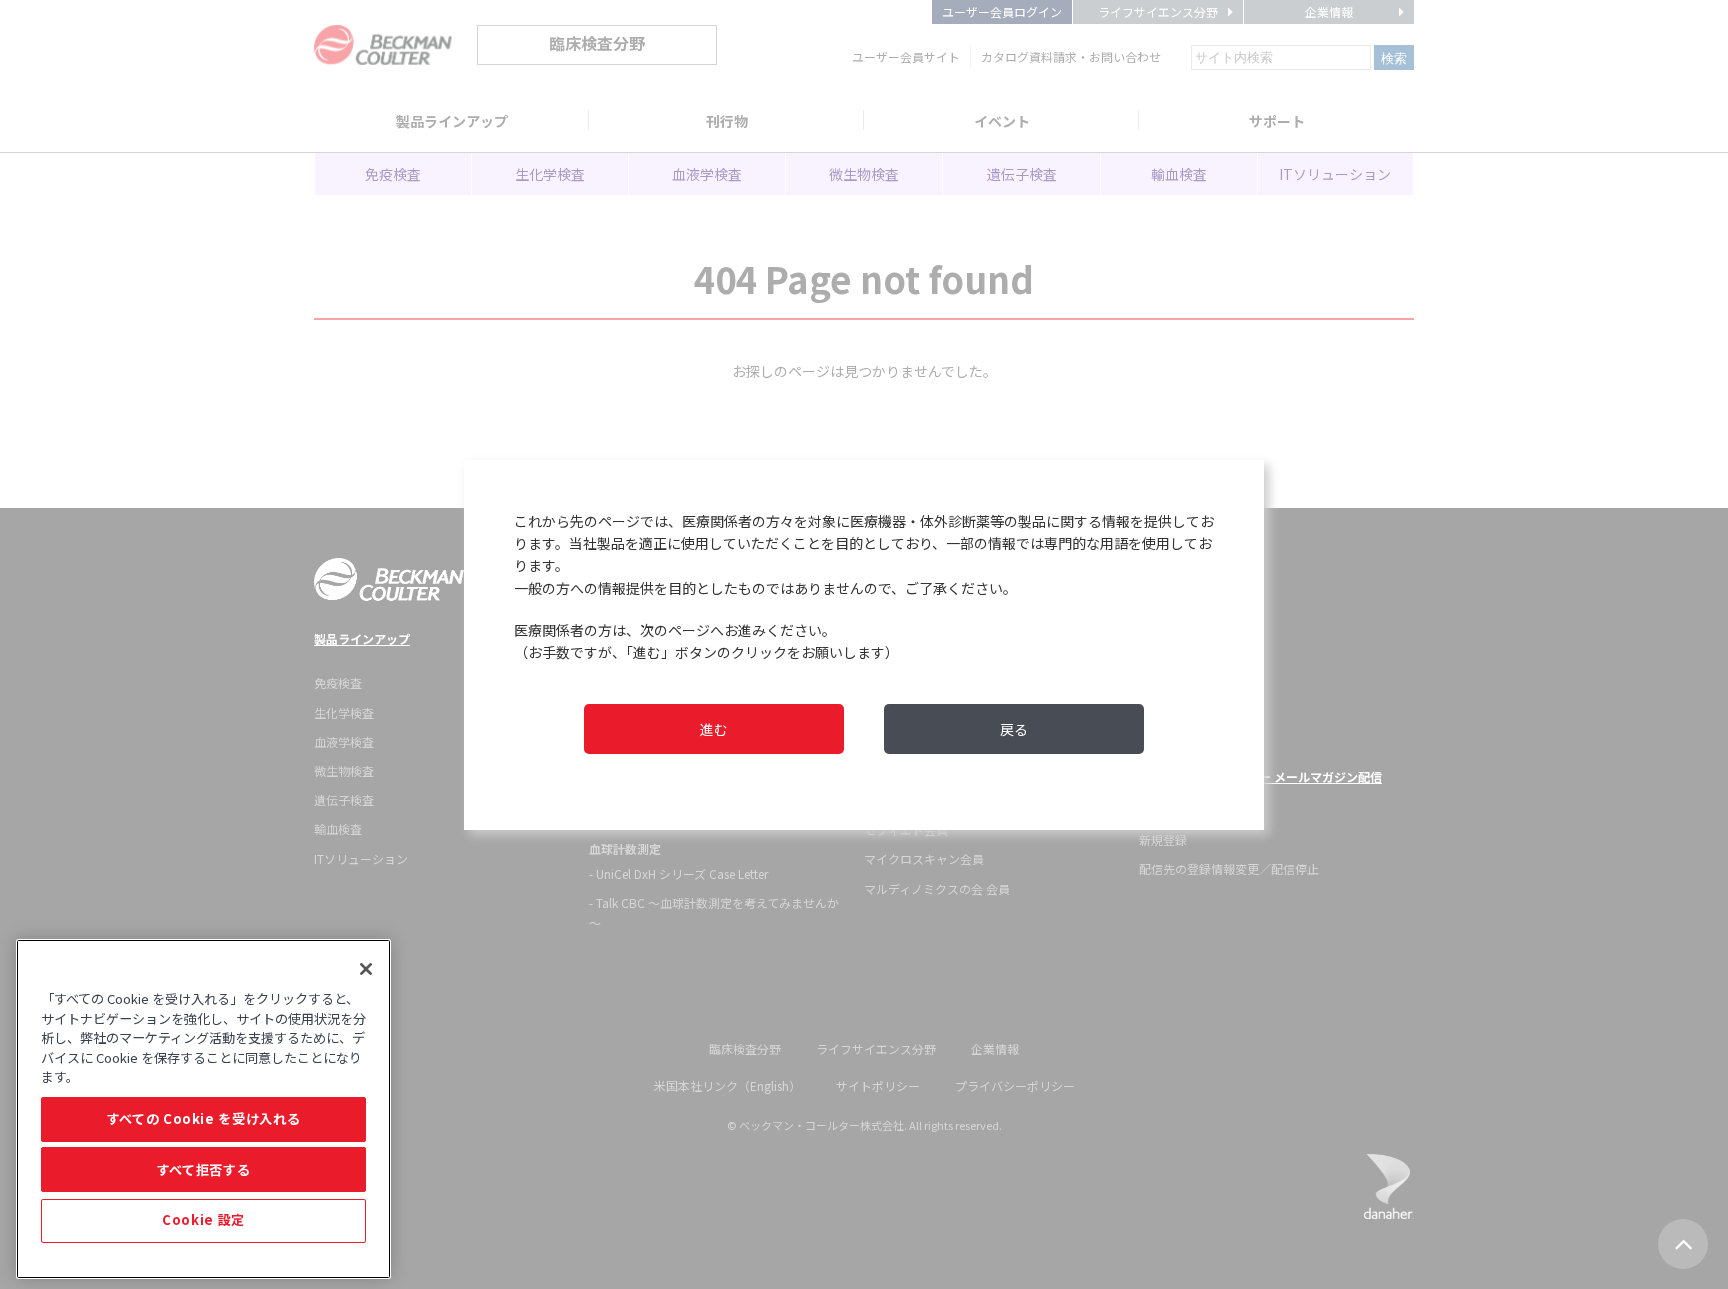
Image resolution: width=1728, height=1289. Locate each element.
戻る (1014, 729)
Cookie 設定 (203, 1220)
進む (714, 729)
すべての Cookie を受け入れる (204, 1119)
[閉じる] (366, 969)
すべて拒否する (204, 1169)
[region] (203, 1109)
